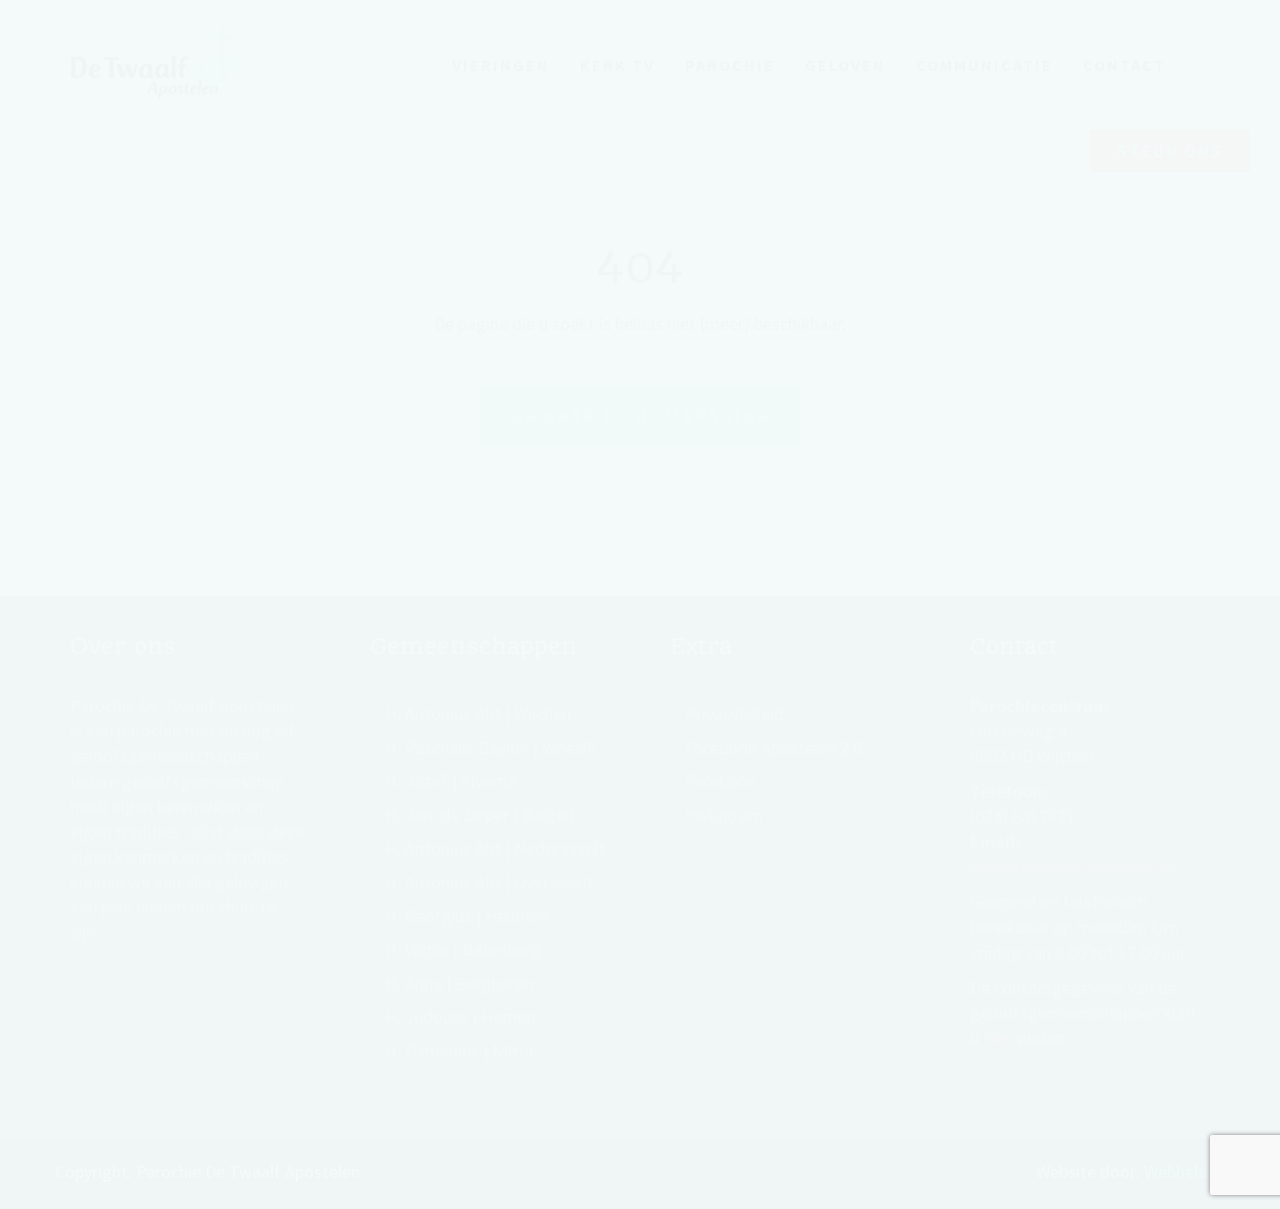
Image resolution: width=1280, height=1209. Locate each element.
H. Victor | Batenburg (463, 949)
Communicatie (984, 65)
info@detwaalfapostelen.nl (1072, 866)
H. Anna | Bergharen (459, 983)
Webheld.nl (1184, 1171)
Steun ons (1170, 151)
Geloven (845, 65)
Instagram (724, 814)
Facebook (721, 780)
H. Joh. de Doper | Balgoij (479, 814)
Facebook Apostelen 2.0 (773, 747)
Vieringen (501, 65)
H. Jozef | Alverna (450, 780)
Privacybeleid (734, 713)
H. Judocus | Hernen (460, 1016)
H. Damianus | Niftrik (461, 1050)
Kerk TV (617, 65)
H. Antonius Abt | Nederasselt (495, 848)
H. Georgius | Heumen (466, 915)
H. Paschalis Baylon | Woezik (490, 747)
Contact (1124, 65)
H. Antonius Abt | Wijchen (478, 713)
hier (997, 1037)
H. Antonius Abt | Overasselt (489, 882)
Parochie (730, 65)
